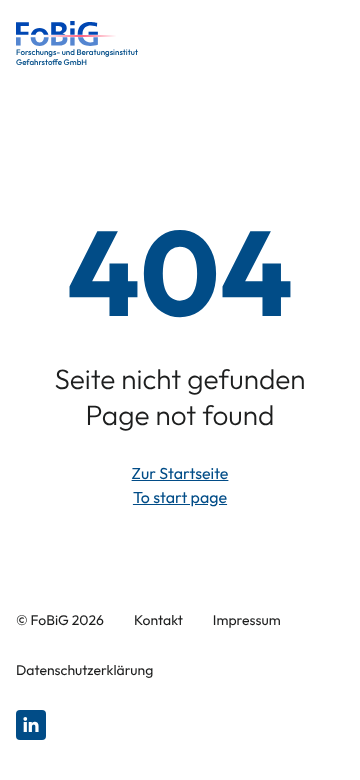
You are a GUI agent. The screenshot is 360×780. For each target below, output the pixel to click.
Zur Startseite (180, 474)
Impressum (247, 620)
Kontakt (158, 620)
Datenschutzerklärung (84, 670)
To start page (180, 498)
